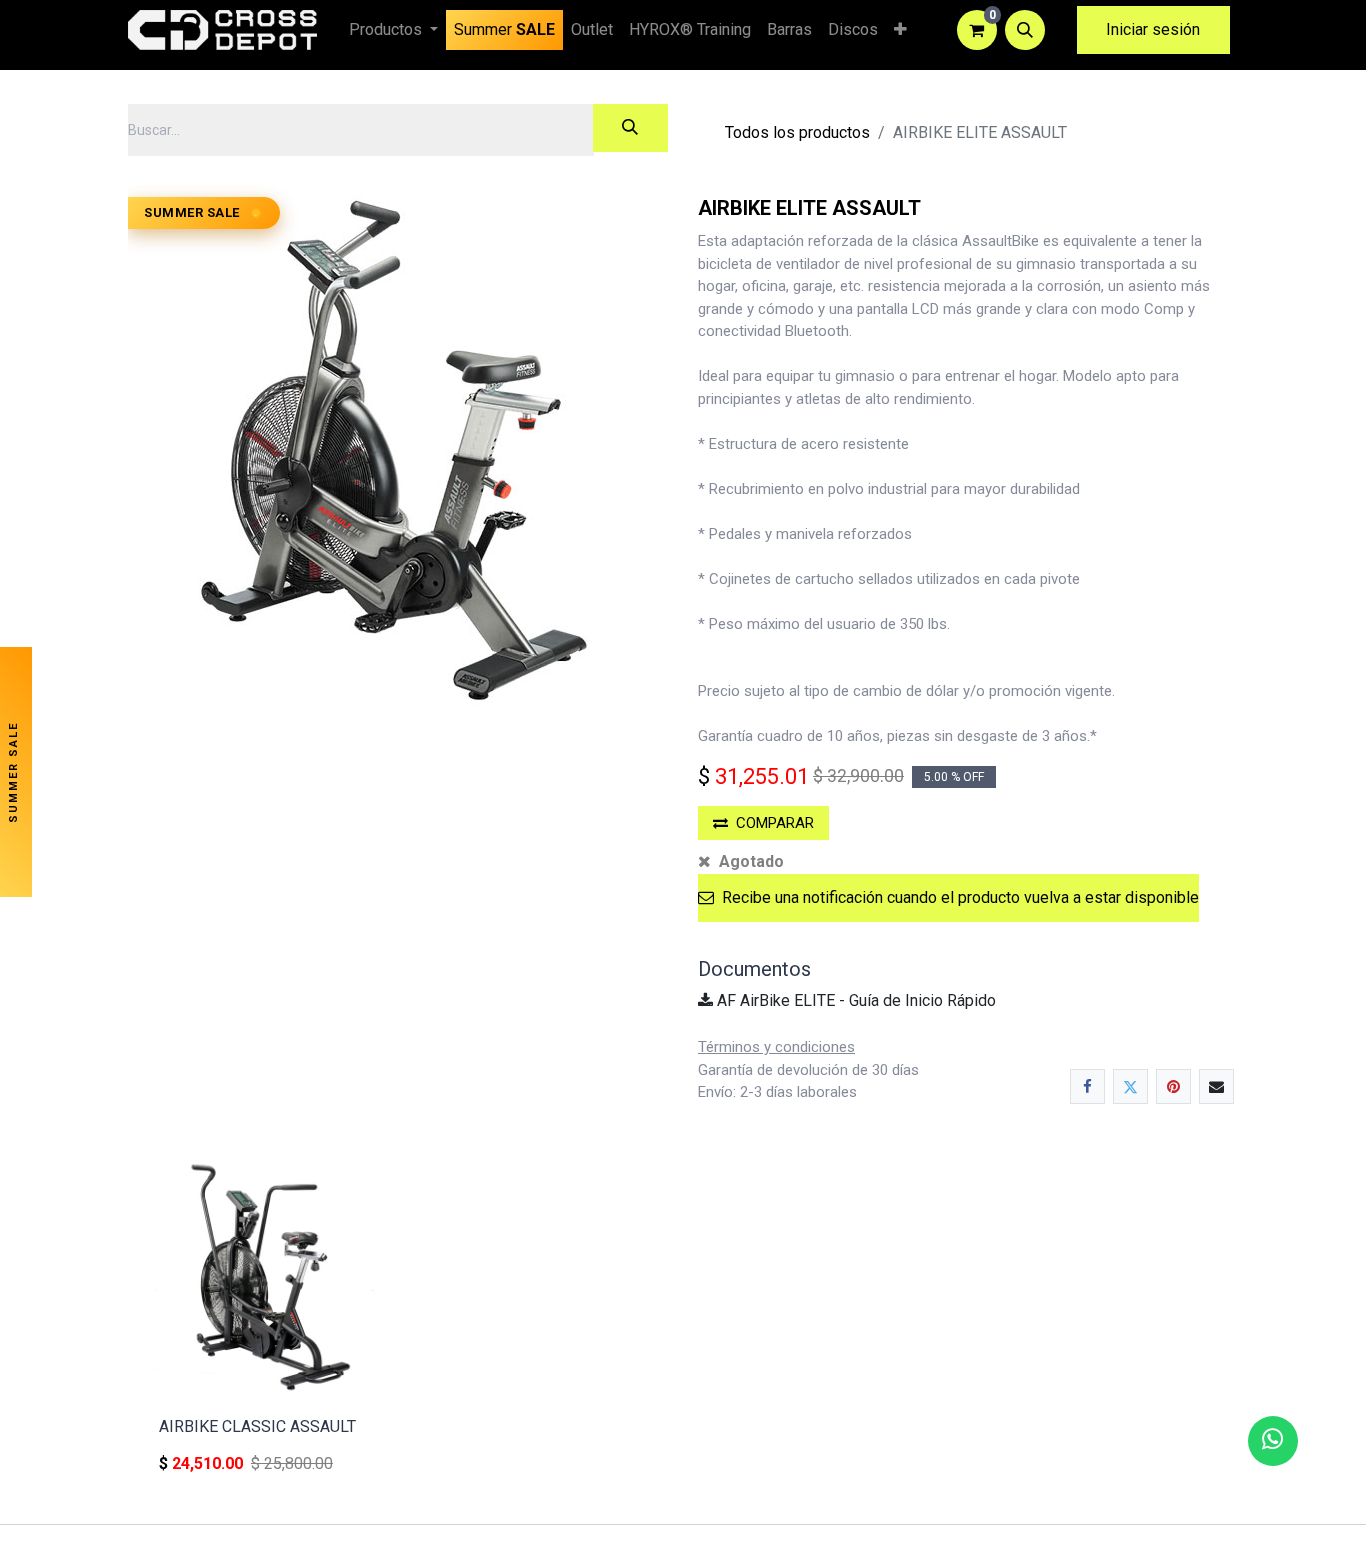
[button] (1025, 30)
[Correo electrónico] (1216, 1086)
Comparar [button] (775, 823)
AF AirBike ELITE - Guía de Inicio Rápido (854, 1000)
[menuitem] (504, 30)
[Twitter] (1130, 1086)
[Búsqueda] (630, 128)
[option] (683, 1323)
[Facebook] (1087, 1086)
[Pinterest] (1173, 1086)
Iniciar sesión (1153, 29)
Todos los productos (797, 132)
